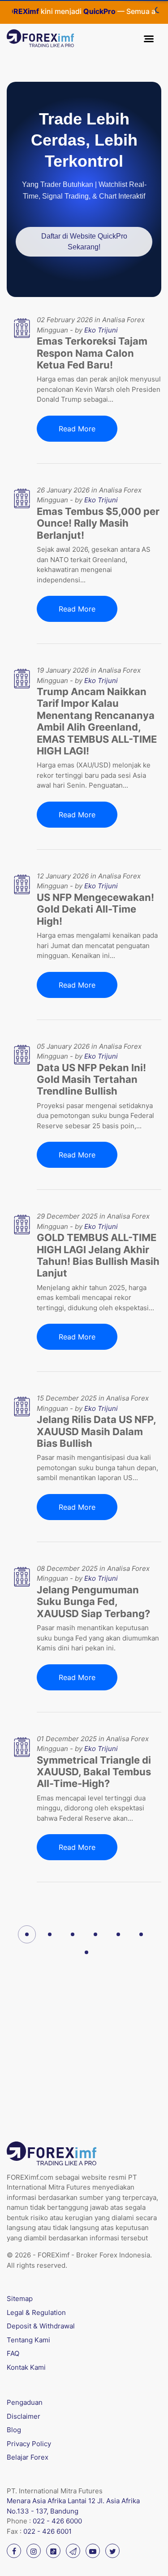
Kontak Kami (26, 2367)
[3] (73, 1934)
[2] (50, 1934)
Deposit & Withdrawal (41, 2326)
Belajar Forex (28, 2457)
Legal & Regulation (36, 2312)
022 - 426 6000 (57, 2521)
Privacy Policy (29, 2444)
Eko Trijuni (101, 330)
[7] (86, 1952)
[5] (118, 1934)
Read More (77, 429)
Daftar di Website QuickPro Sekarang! (84, 242)
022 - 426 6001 (47, 2531)
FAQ (13, 2353)
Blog (14, 2430)
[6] (141, 1934)
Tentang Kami (28, 2340)
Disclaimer (24, 2416)
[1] (27, 1934)
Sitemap (20, 2299)
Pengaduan (25, 2402)
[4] (95, 1934)
